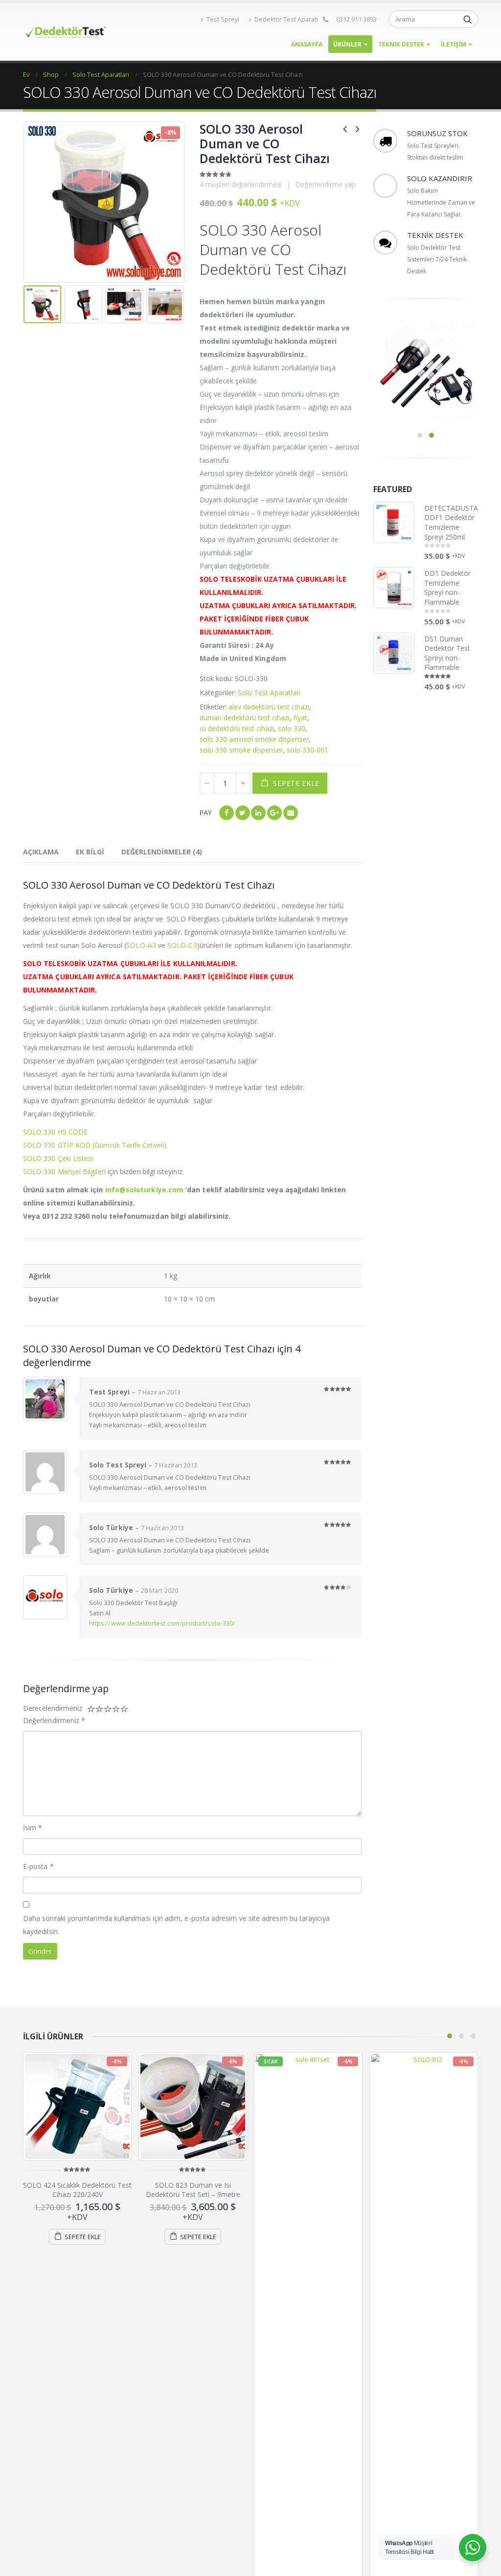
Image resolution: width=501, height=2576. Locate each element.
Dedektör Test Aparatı (286, 19)
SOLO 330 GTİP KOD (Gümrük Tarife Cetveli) (95, 1145)
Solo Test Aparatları (269, 693)
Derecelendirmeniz (53, 1708)
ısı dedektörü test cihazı (237, 728)
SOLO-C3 (182, 945)
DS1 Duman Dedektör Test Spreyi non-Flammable (447, 653)
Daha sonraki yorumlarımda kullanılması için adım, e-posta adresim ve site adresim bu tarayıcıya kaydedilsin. (176, 1925)
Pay (206, 813)
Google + (274, 813)
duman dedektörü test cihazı (245, 718)
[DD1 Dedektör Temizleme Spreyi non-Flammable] (394, 588)
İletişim (454, 44)
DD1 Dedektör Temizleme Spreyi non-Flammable (448, 588)
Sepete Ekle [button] (83, 2237)
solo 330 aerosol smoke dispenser (254, 739)
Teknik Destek (401, 44)
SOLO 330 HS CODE (55, 1132)
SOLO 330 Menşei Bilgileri (64, 1171)
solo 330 (292, 728)
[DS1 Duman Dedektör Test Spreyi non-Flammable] (394, 653)
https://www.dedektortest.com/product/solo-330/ (162, 1623)
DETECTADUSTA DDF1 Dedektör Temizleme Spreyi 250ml (451, 522)
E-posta (291, 813)
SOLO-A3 (141, 945)
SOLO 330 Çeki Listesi (58, 1158)
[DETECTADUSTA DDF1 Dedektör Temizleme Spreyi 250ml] (394, 522)
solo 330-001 (307, 750)
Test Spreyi (223, 19)
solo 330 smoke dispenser (241, 750)
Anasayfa (307, 44)
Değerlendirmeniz (54, 1720)
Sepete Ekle (296, 783)
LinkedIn (258, 813)
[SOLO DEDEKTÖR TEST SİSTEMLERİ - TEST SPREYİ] (65, 32)
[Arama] (468, 19)
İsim (33, 1828)
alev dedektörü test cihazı (269, 707)
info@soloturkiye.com (144, 1190)
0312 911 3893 (356, 19)
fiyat (300, 718)
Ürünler (347, 44)
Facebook (227, 813)
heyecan (243, 813)
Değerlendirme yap (326, 184)
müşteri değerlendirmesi (241, 184)
